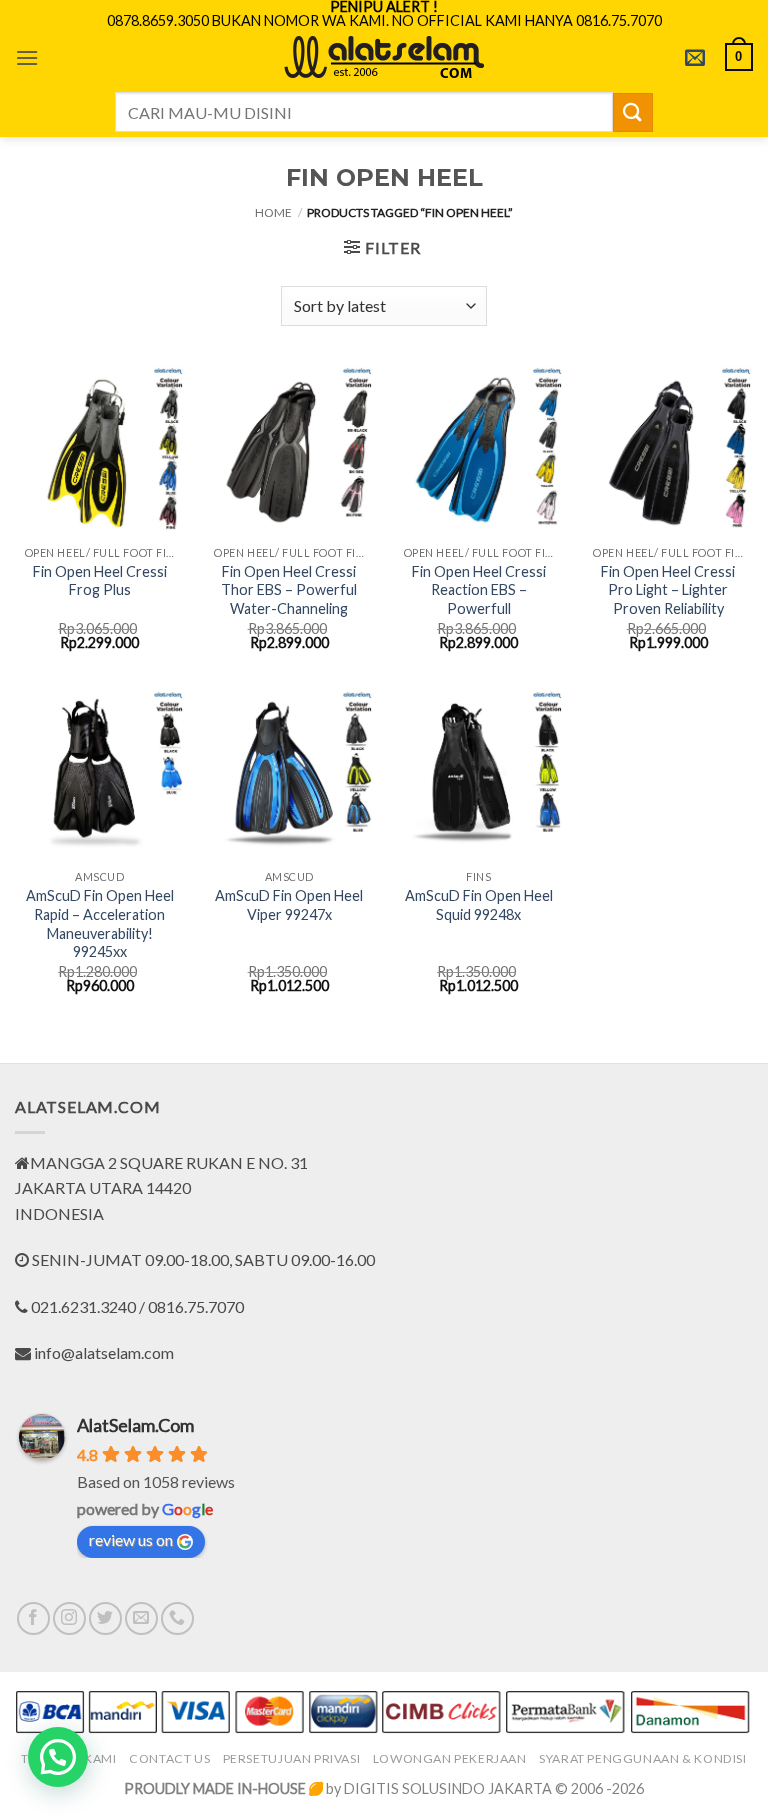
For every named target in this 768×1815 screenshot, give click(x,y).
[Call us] (177, 1618)
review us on (131, 1539)
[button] (27, 57)
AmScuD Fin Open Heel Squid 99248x (479, 905)
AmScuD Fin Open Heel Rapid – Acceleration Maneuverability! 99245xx (100, 923)
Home (273, 212)
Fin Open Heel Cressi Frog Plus (100, 581)
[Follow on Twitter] (105, 1618)
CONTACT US (169, 1758)
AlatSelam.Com (135, 1425)
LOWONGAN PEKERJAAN (450, 1758)
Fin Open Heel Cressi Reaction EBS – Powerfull (479, 590)
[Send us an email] (141, 1618)
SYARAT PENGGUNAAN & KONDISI (643, 1758)
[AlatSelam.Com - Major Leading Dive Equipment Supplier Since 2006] (384, 57)
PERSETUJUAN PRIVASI (292, 1758)
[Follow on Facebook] (33, 1618)
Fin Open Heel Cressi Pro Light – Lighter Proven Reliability (668, 590)
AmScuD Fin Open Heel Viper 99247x (289, 905)
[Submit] (633, 112)
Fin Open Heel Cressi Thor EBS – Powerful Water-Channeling (289, 590)
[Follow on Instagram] (69, 1618)
